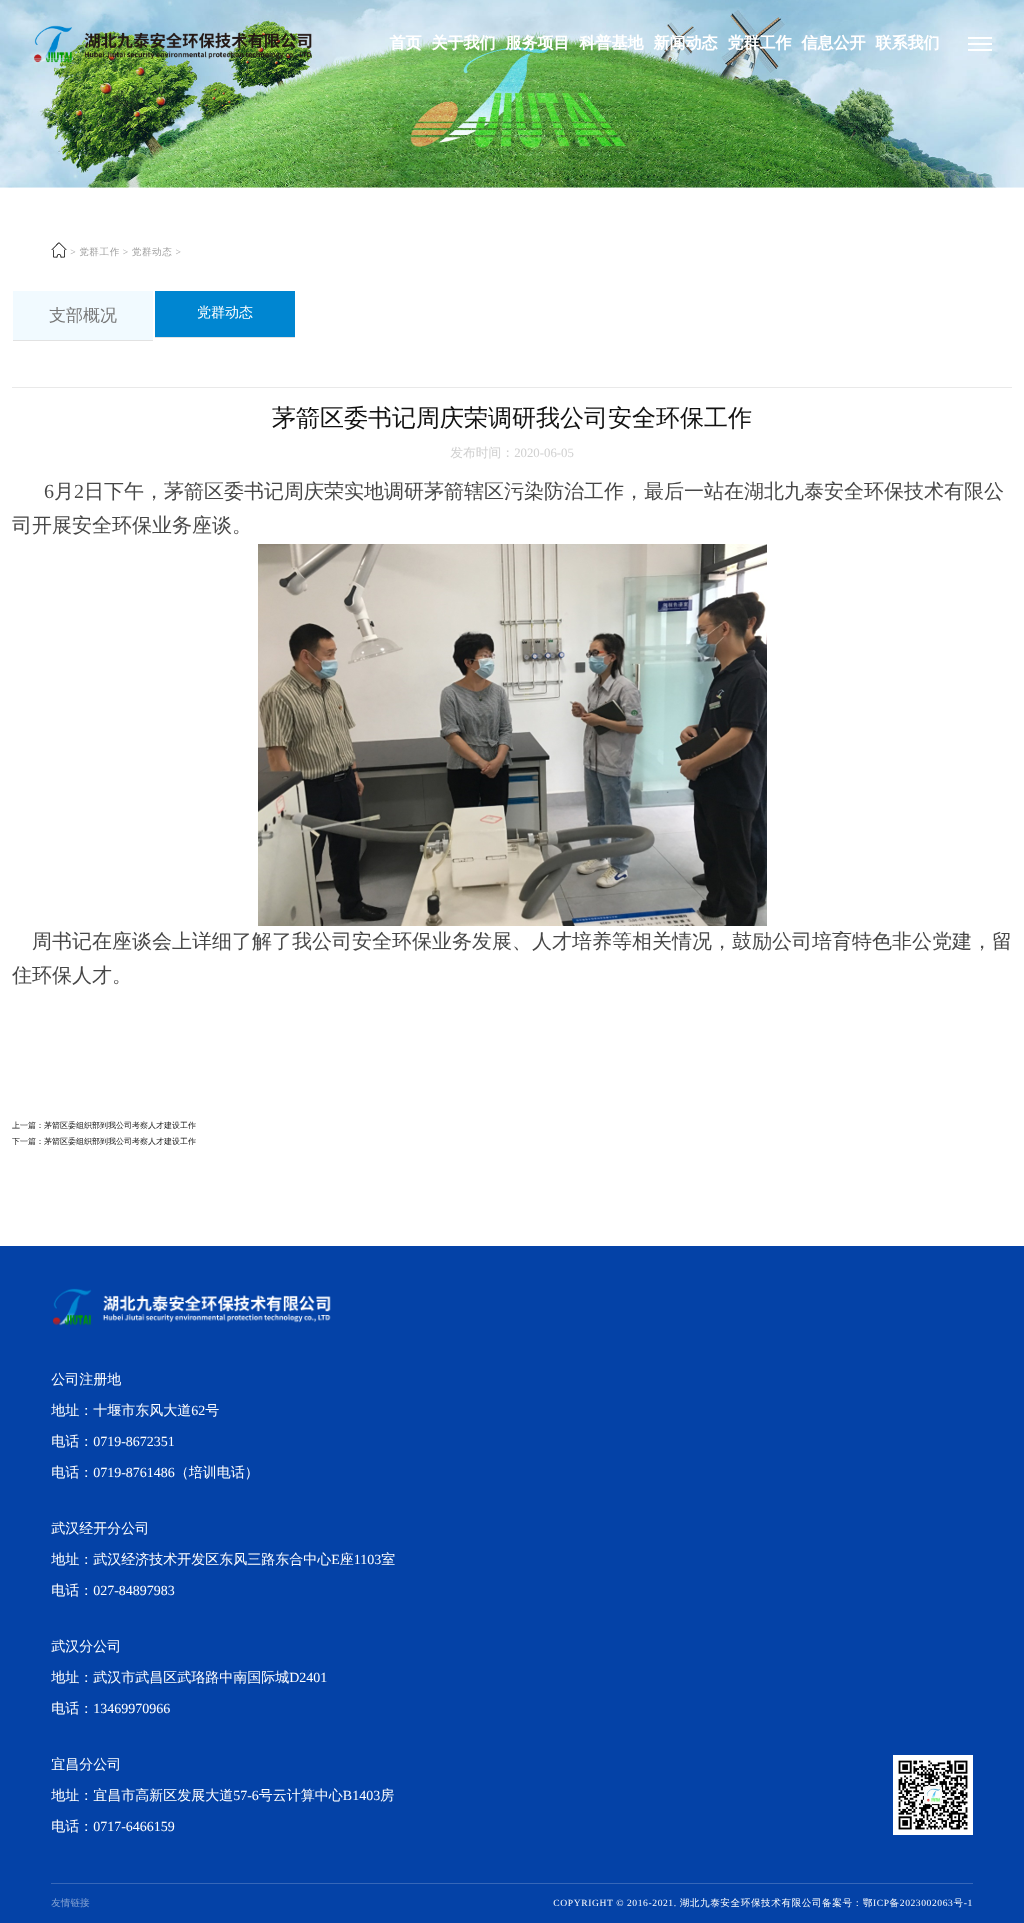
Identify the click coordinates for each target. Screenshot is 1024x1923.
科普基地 (612, 43)
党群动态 (152, 253)
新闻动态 (686, 43)
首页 (406, 43)
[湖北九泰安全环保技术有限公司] (980, 44)
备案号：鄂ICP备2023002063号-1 (897, 1903)
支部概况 (83, 315)
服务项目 (538, 43)
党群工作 (760, 43)
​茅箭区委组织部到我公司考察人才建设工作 (120, 1125)
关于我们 (464, 43)
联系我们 (908, 43)
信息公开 (834, 43)
